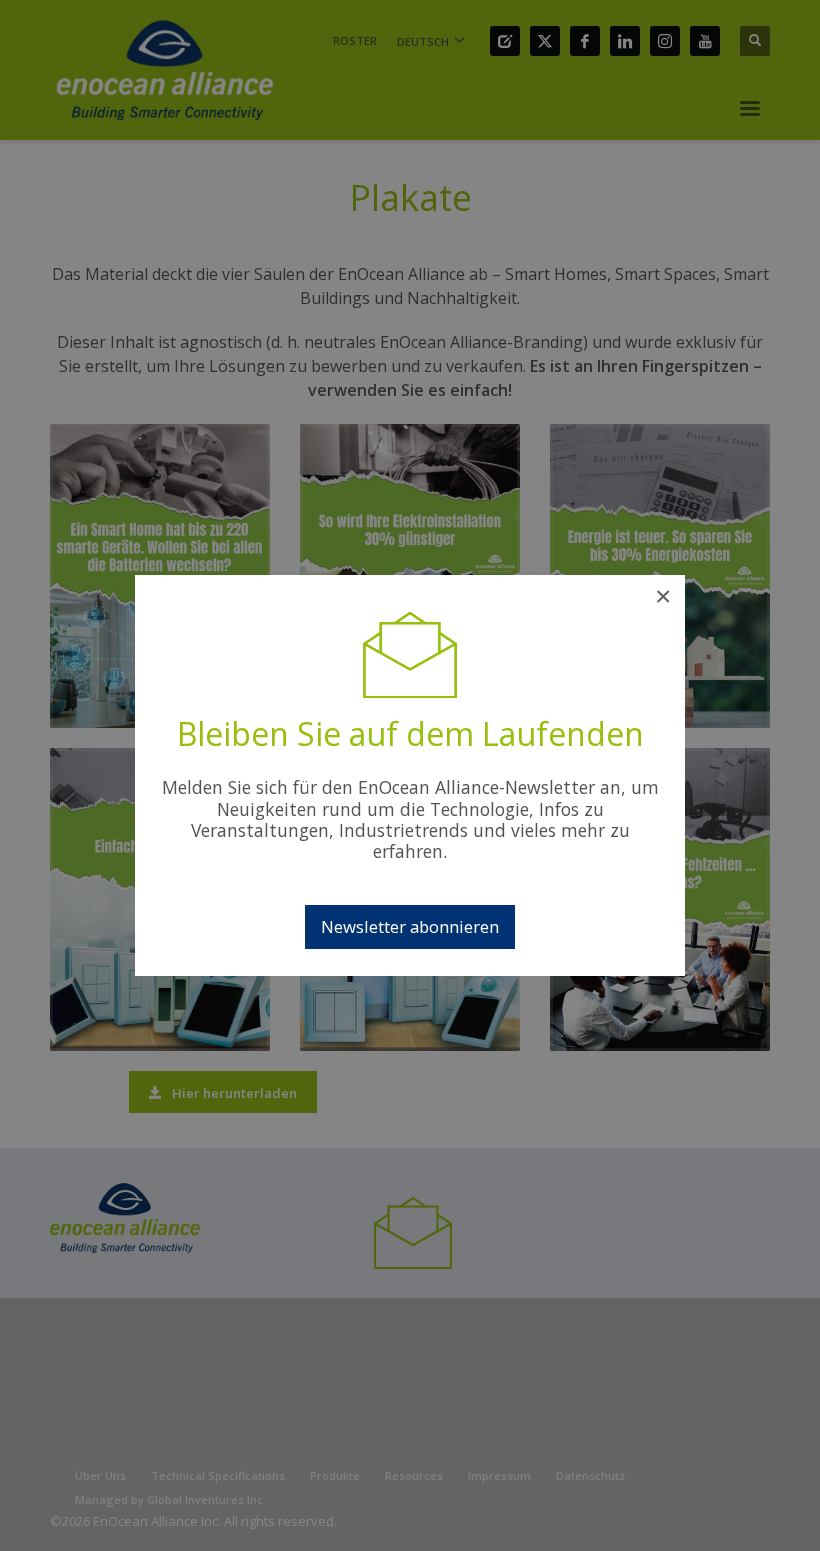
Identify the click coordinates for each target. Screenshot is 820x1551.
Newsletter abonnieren (410, 926)
